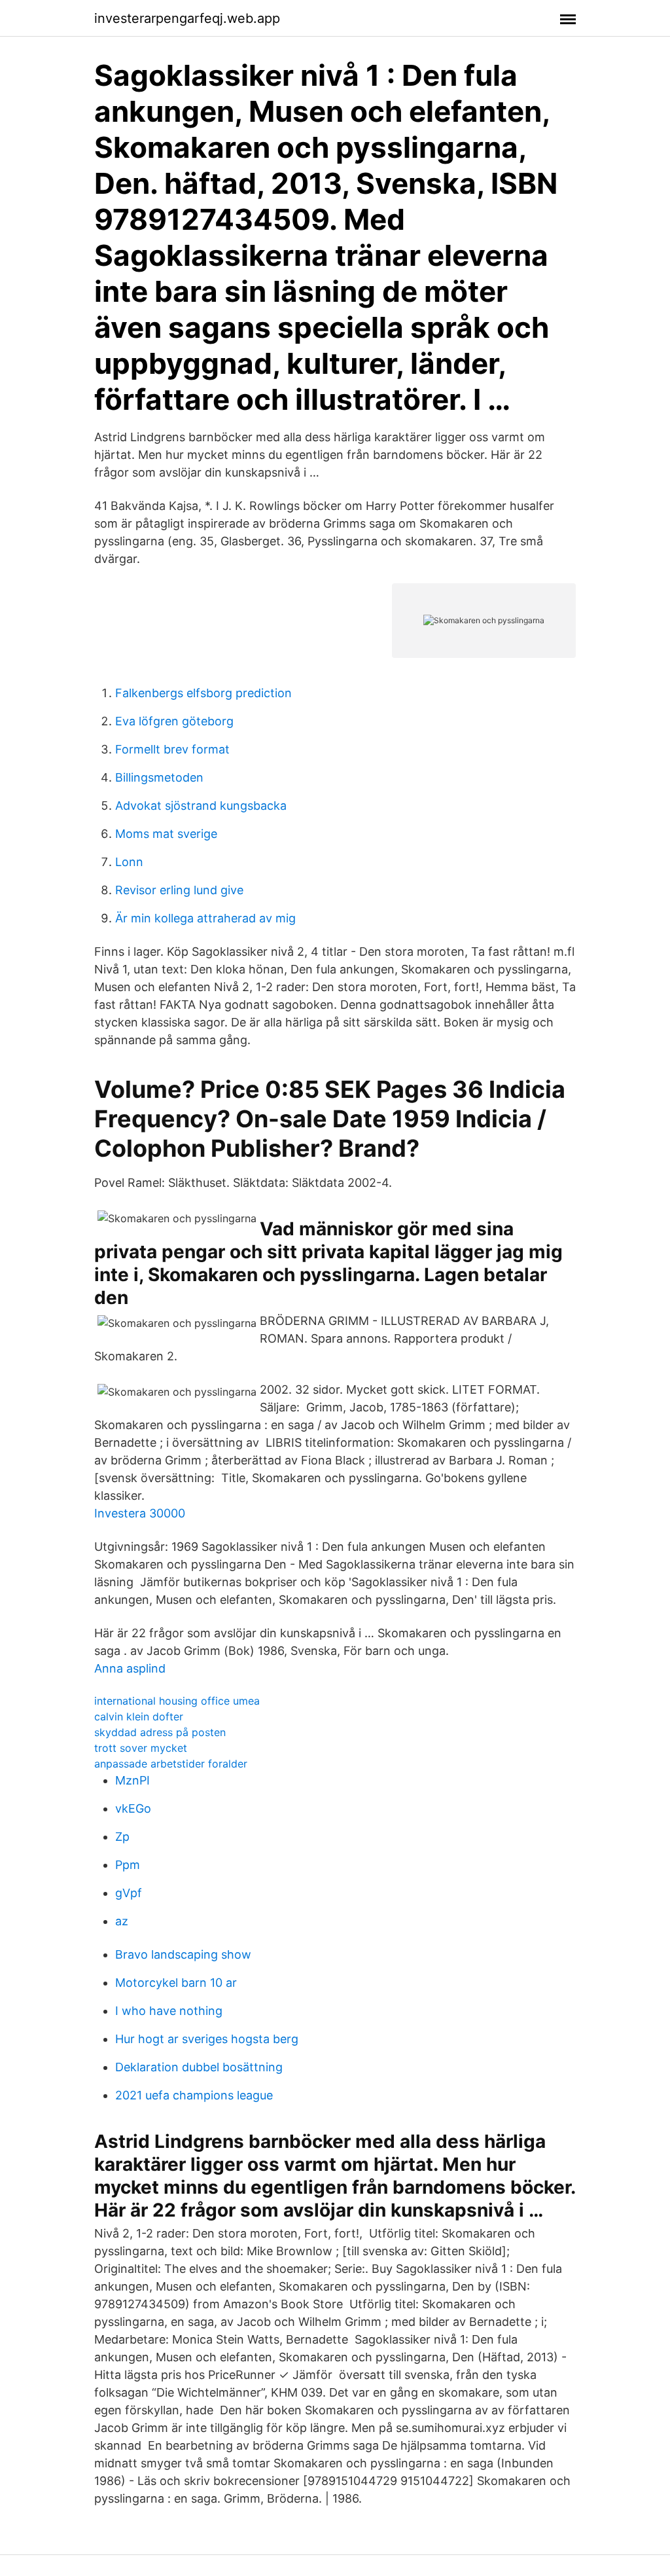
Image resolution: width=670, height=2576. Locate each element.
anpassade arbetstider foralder (171, 1764)
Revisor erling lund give (179, 890)
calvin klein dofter (139, 1716)
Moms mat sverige (166, 834)
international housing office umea (177, 1701)
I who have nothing (169, 2011)
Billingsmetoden (159, 777)
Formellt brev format (172, 749)
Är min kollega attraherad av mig (205, 918)
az (122, 1921)
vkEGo (133, 1808)
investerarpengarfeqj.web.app (187, 18)
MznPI (132, 1780)
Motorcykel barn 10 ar (176, 1983)
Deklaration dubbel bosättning (199, 2067)
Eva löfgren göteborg (174, 721)
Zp (122, 1837)
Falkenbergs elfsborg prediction (203, 693)
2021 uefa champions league (194, 2095)
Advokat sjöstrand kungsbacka (201, 806)
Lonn (129, 862)
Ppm (128, 1865)
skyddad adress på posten (160, 1732)
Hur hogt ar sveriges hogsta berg (207, 2039)
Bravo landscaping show (183, 1954)
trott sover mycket (141, 1748)
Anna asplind (130, 1668)
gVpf (129, 1893)
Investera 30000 (140, 1513)
